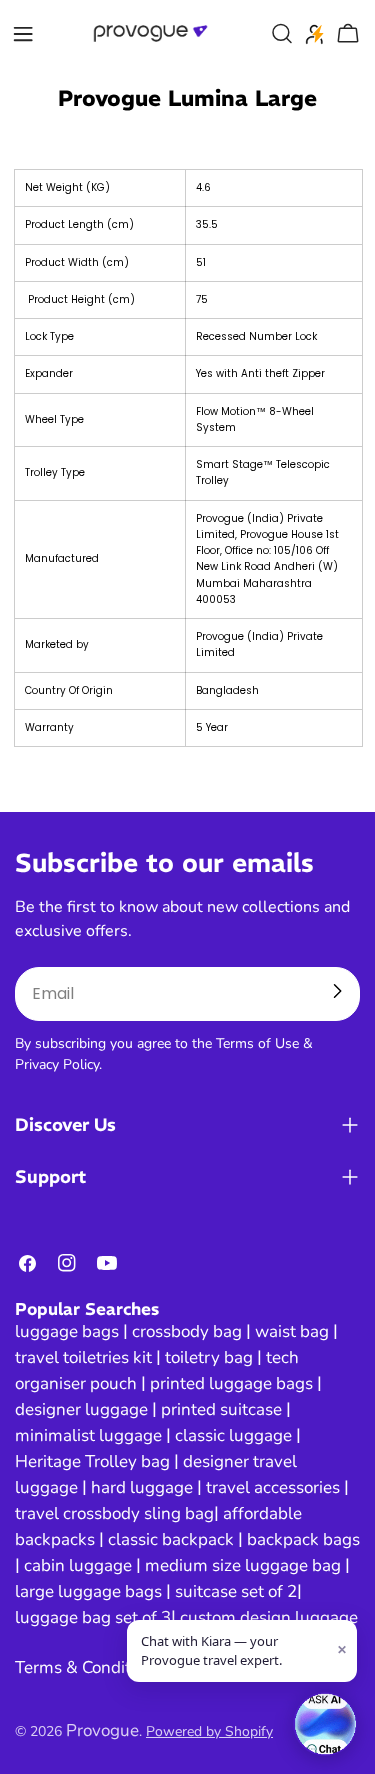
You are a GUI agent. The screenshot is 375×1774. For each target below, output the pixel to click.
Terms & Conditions (88, 1667)
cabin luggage (78, 1565)
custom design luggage (269, 1617)
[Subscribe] (337, 991)
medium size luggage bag (243, 1565)
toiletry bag (209, 1357)
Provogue (102, 1730)
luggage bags (67, 1331)
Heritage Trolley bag (92, 1461)
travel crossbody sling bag (114, 1513)
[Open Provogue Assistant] (325, 1724)
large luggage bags (88, 1591)
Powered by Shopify (209, 1731)
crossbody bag (187, 1331)
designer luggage (81, 1409)
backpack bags (303, 1539)
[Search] (282, 34)
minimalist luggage (88, 1435)
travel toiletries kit (83, 1357)
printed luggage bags (231, 1383)
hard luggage (142, 1487)
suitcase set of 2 (236, 1591)
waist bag (292, 1331)
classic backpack (171, 1539)
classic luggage (233, 1435)
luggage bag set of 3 (93, 1617)
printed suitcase (221, 1409)
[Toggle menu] (23, 34)
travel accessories (273, 1487)
